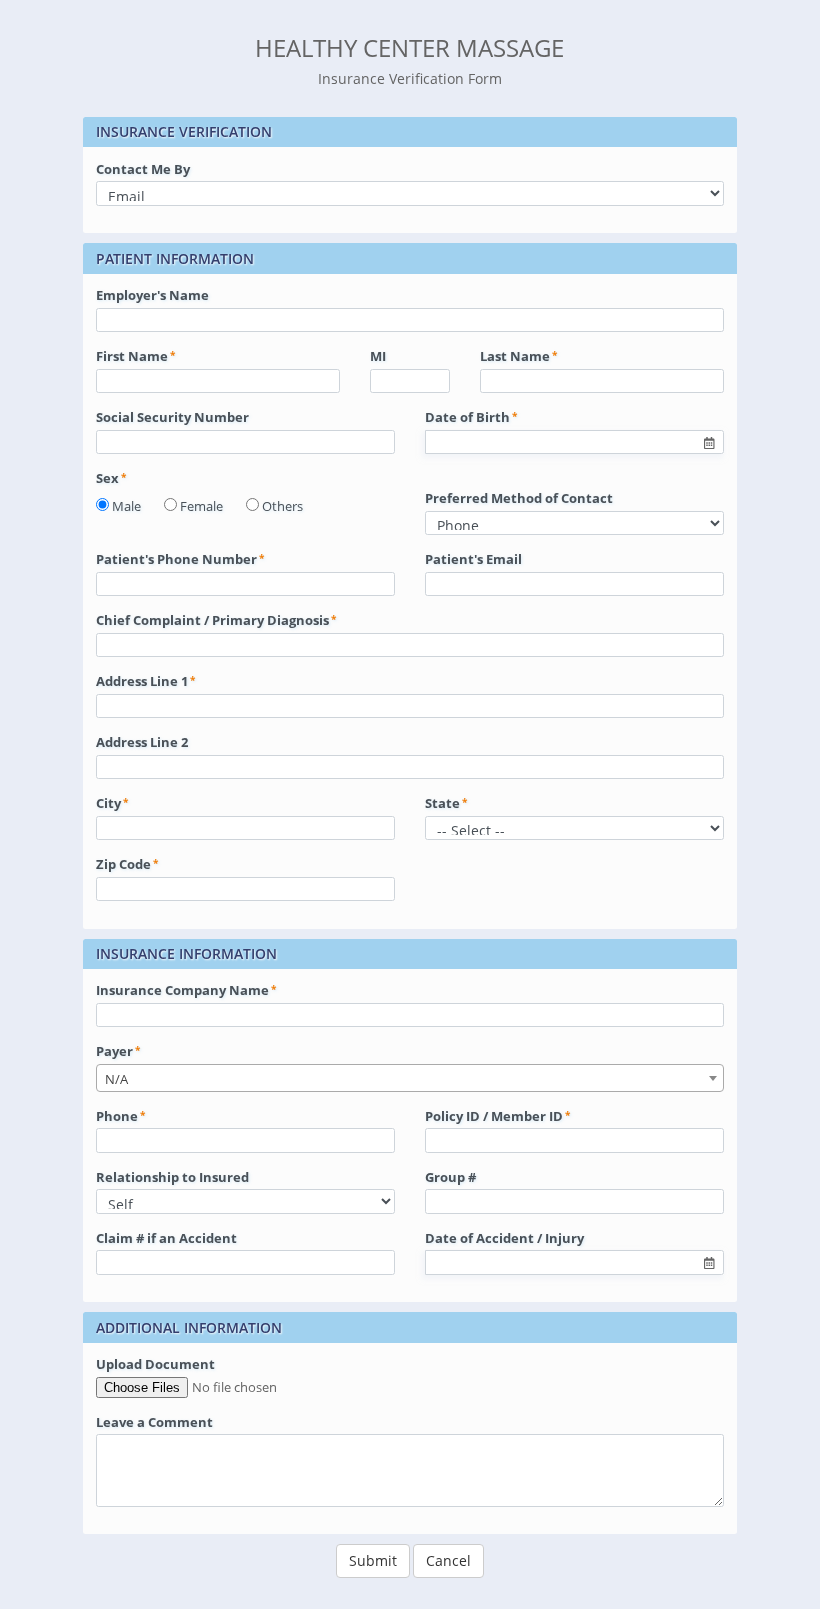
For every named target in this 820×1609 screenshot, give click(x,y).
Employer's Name (152, 295)
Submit (373, 1560)
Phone (117, 1116)
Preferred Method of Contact (519, 498)
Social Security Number (172, 417)
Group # (450, 1177)
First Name (132, 356)
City (108, 803)
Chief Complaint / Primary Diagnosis (212, 620)
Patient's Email (473, 559)
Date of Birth (467, 417)
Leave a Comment (154, 1422)
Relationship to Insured (172, 1177)
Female (201, 506)
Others (282, 506)
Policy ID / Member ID (494, 1116)
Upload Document (155, 1364)
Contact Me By (143, 169)
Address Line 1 (142, 681)
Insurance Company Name (182, 990)
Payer (114, 1051)
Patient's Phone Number (176, 559)
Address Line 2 (142, 742)
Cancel (448, 1560)
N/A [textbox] (116, 1079)
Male (126, 506)
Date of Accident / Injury (504, 1238)
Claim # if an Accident (166, 1238)
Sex (107, 478)
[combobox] (410, 1078)
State (442, 803)
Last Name (515, 356)
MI (378, 356)
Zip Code (123, 864)
